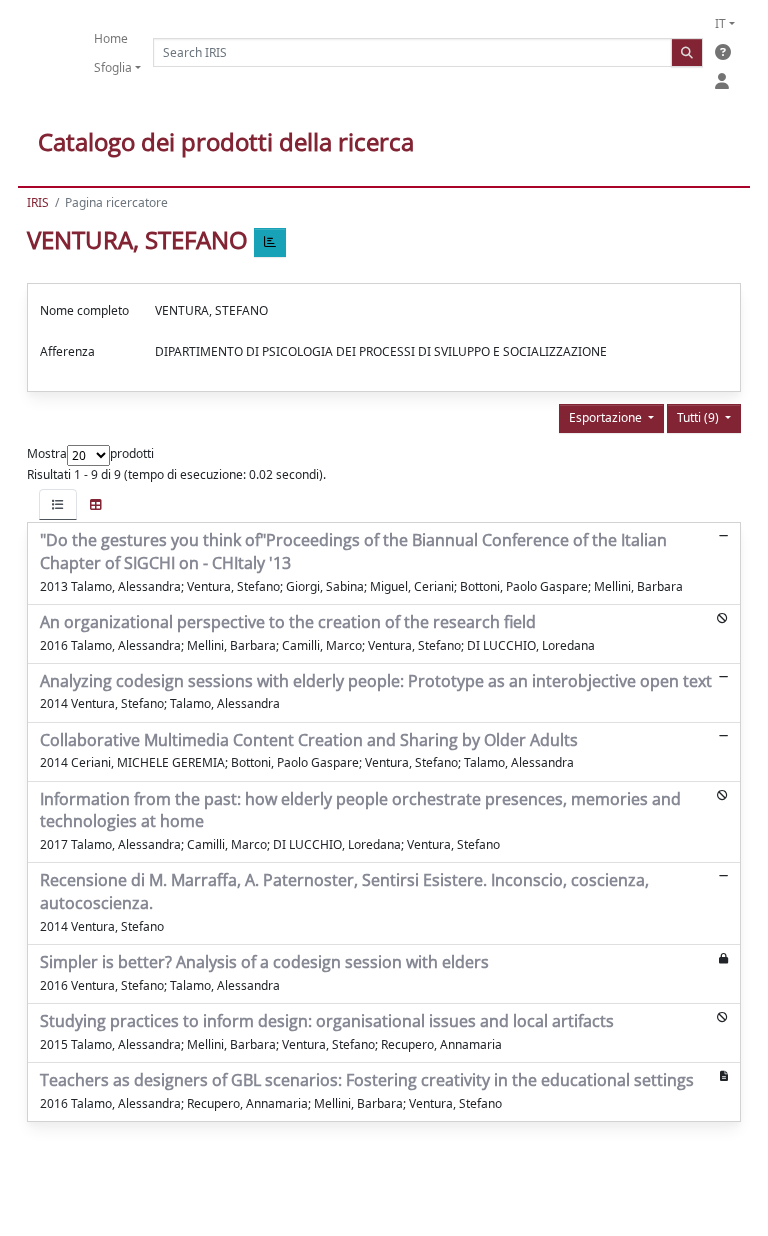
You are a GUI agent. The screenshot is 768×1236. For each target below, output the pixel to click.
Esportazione (607, 417)
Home (111, 38)
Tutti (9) (699, 417)
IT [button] (720, 23)
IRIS (38, 202)
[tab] (58, 504)
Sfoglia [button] (113, 67)
